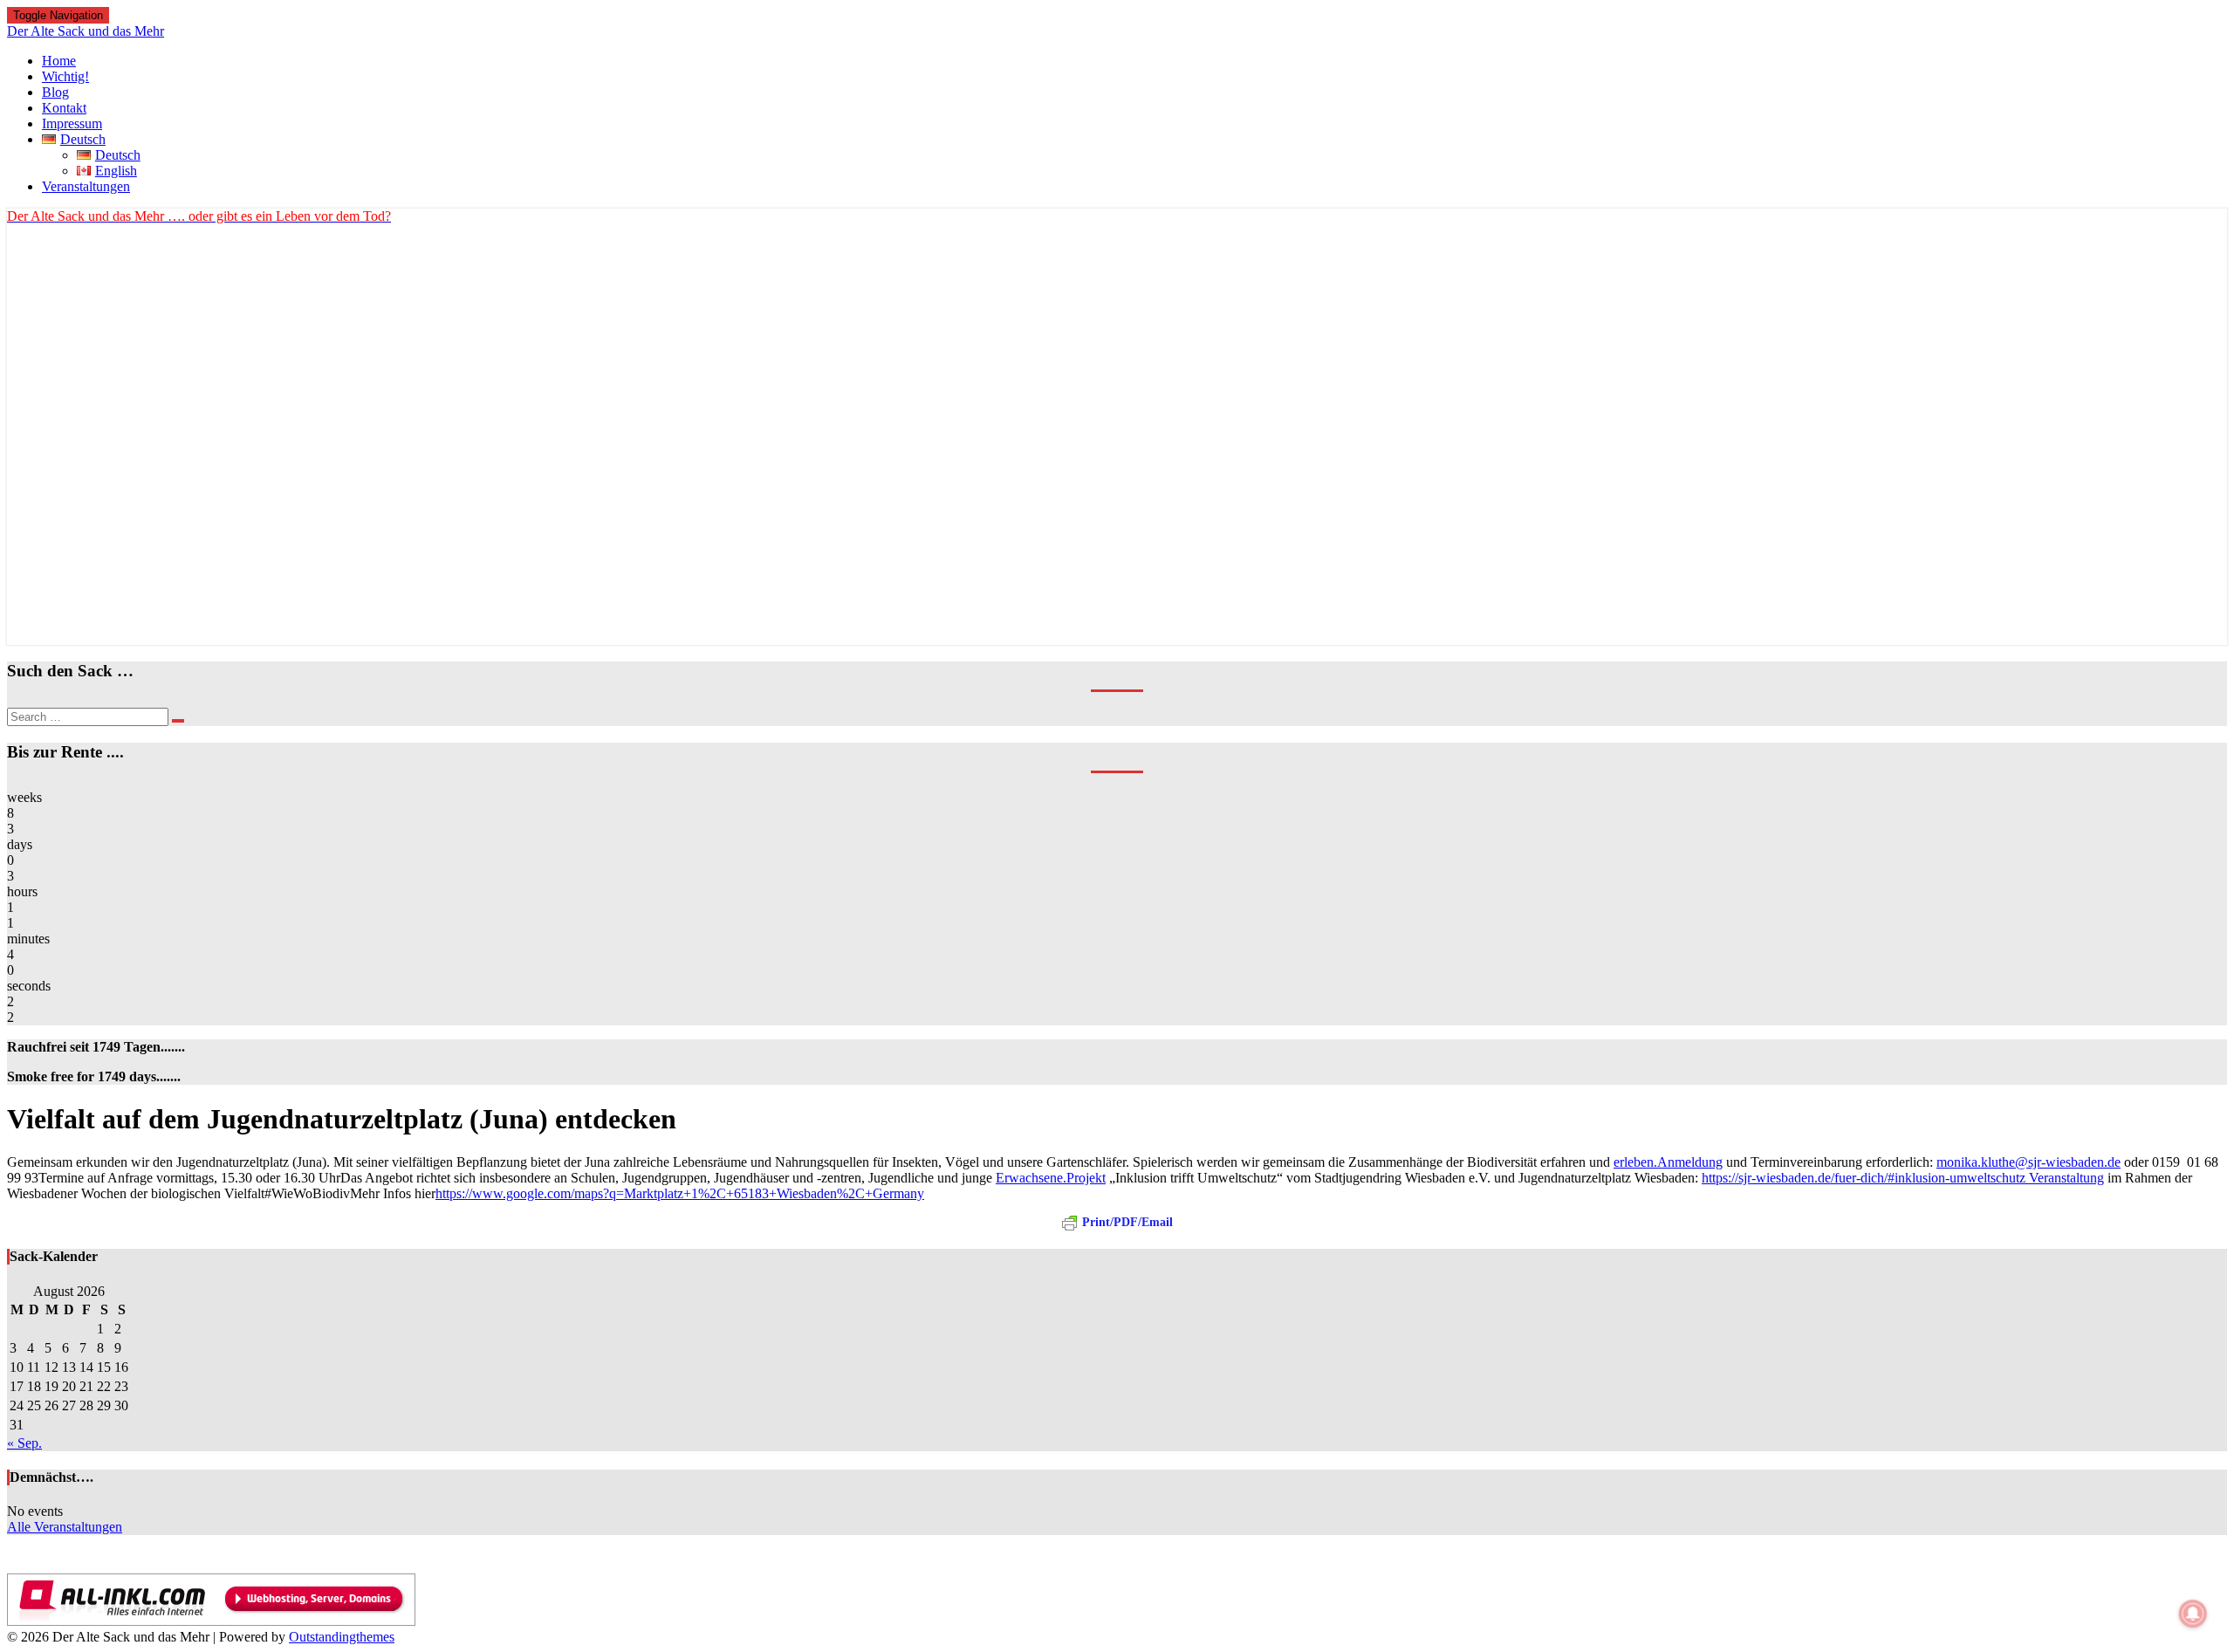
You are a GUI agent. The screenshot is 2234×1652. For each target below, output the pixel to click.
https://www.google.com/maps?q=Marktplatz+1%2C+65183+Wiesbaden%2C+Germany (680, 1193)
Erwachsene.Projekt (1051, 1178)
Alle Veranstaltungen (65, 1527)
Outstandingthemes (342, 1637)
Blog (55, 92)
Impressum (72, 123)
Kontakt (64, 108)
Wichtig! (65, 76)
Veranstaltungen (86, 186)
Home (59, 61)
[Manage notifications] (2193, 1614)
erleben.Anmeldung (1668, 1162)
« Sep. (24, 1443)
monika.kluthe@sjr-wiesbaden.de (2028, 1162)
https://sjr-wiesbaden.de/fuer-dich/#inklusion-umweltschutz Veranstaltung (1903, 1178)
